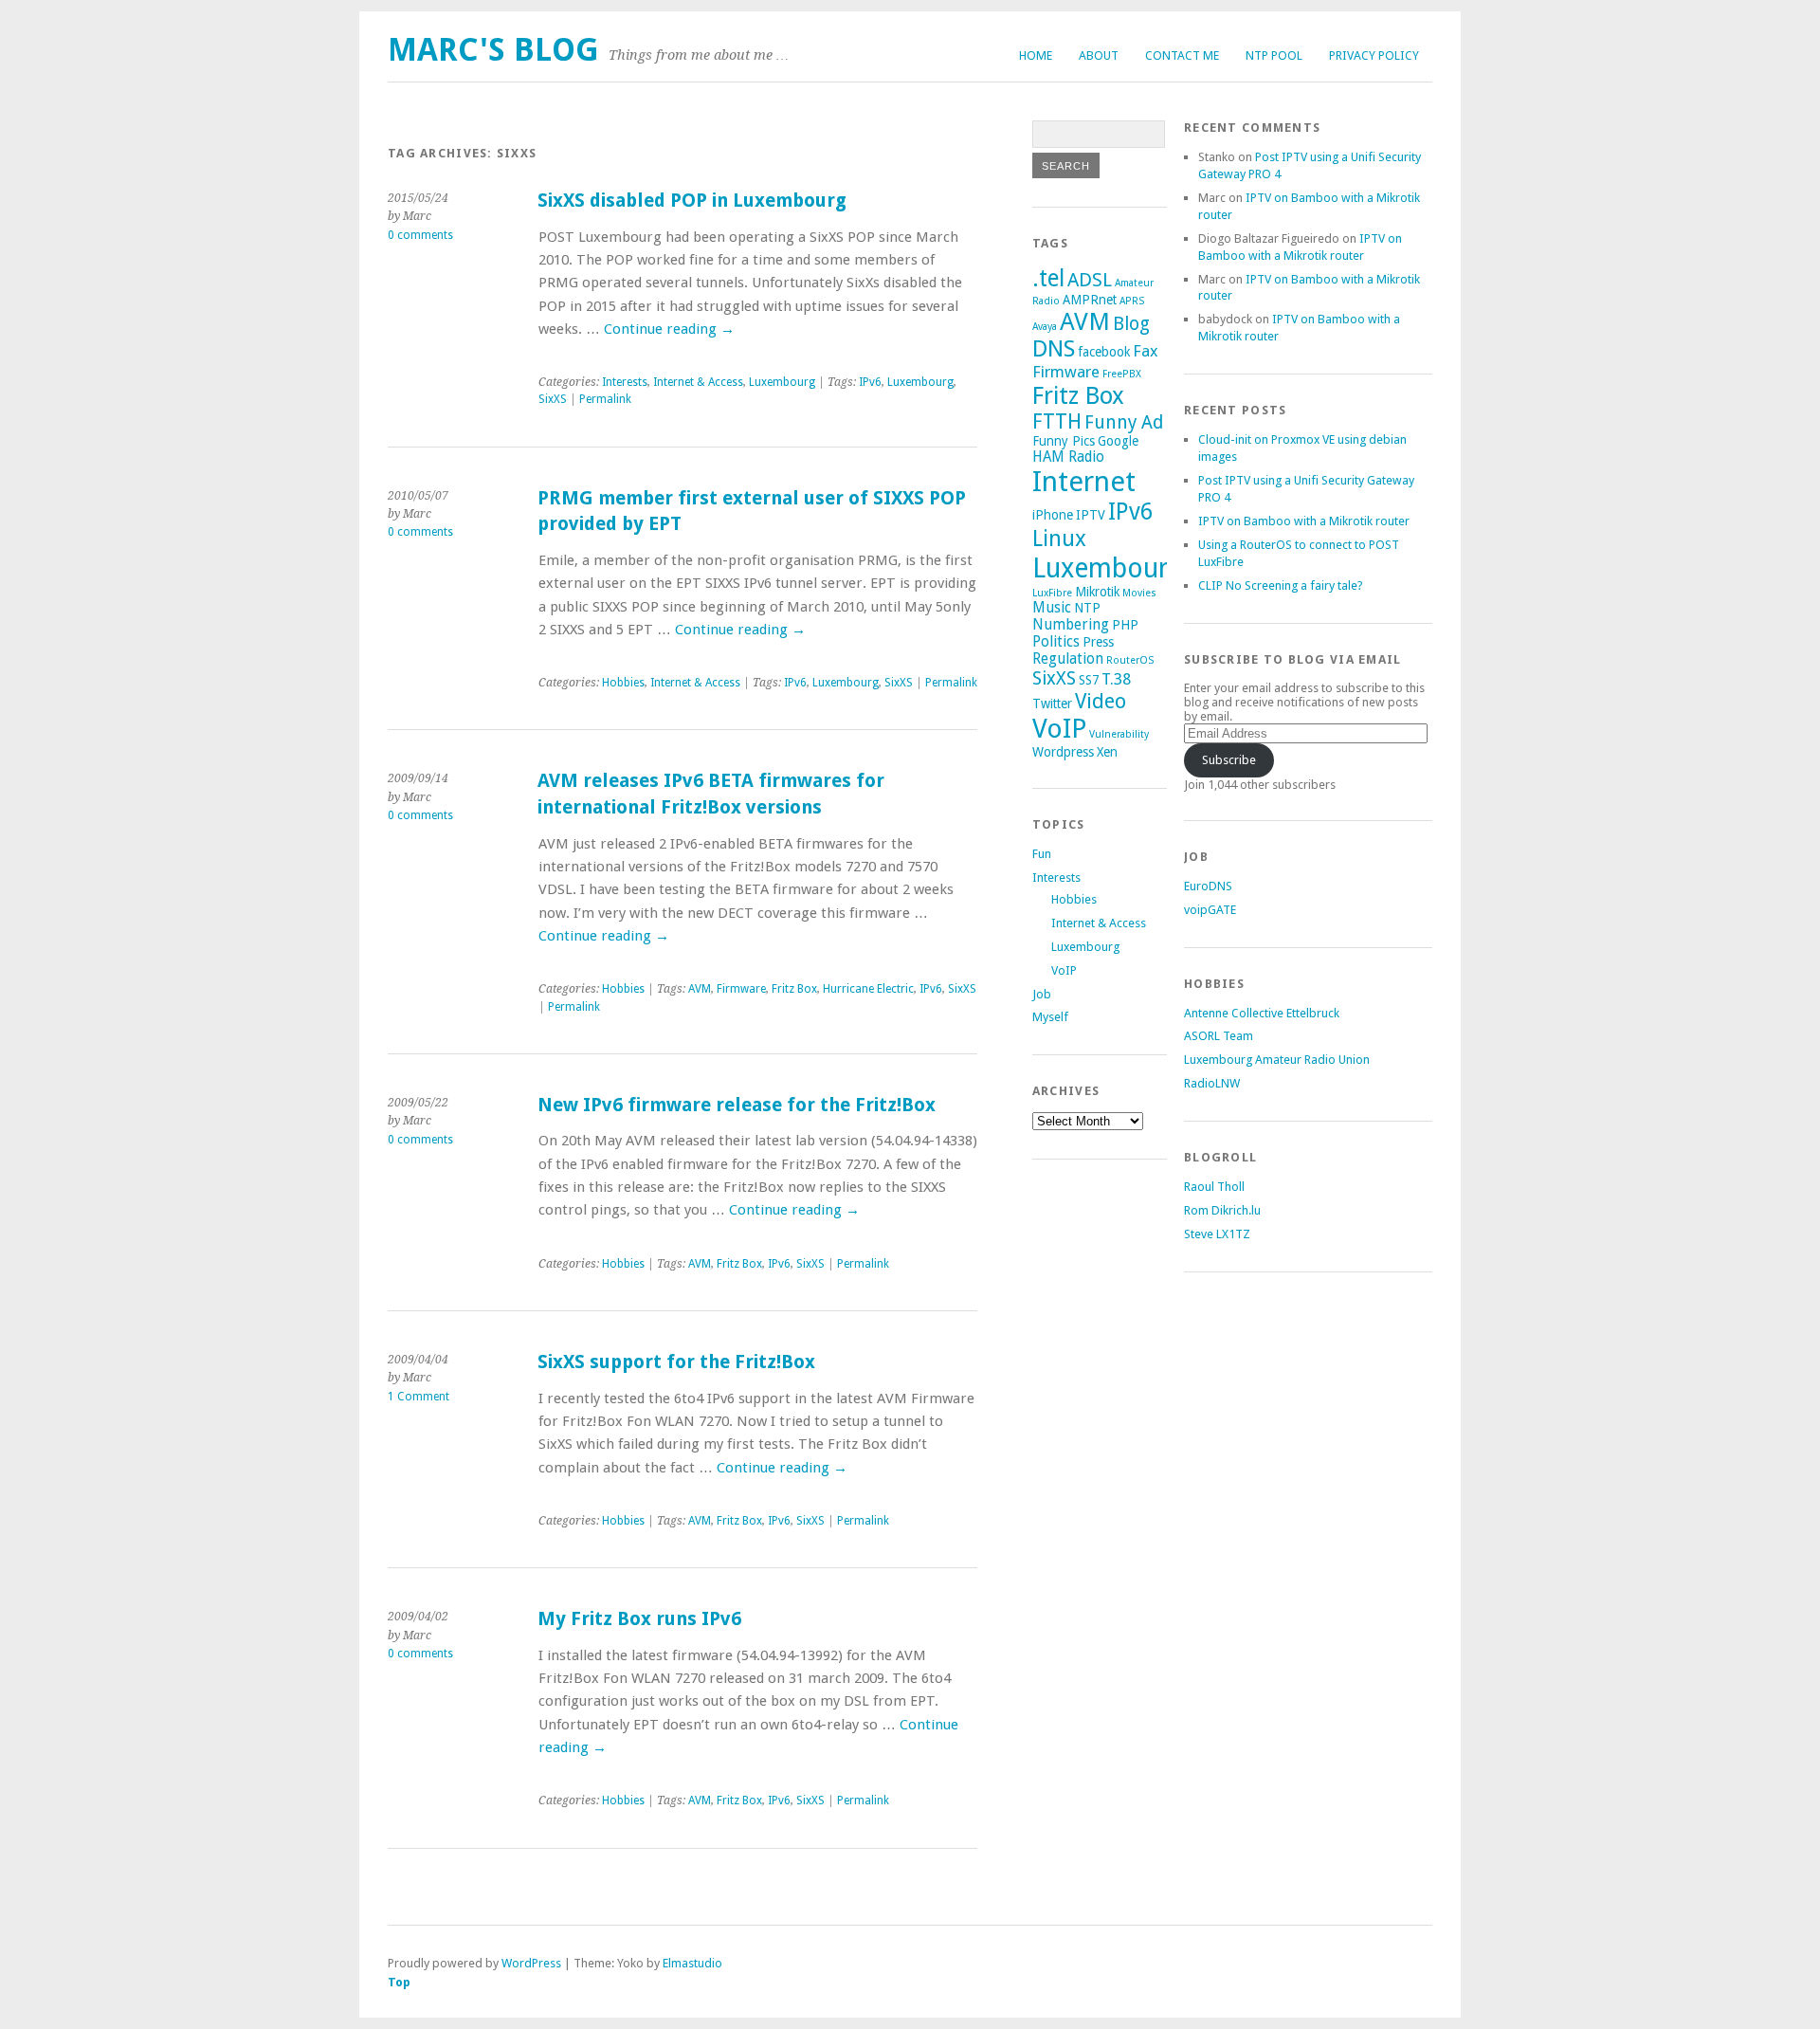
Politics (1056, 642)
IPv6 (870, 382)
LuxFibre (1052, 593)
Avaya (1045, 327)
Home (1036, 55)
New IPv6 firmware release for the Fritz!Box (737, 1105)
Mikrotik (1097, 592)
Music (1052, 608)
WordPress (531, 1963)
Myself (1050, 1017)
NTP (1087, 608)
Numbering (1071, 625)
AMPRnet (1090, 300)
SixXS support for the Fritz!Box (676, 1362)
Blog (1131, 324)
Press (1098, 642)
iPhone (1053, 515)
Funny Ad (1124, 422)
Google (1118, 441)
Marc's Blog (493, 50)
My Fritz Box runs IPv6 (639, 1619)
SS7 (1089, 680)
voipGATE (1210, 910)
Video (1101, 701)
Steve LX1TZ (1217, 1234)
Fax (1146, 351)
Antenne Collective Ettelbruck (1262, 1013)
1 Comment (419, 1397)
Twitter (1052, 704)
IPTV (1091, 515)
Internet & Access (698, 382)
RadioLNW (1212, 1083)
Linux (1059, 539)
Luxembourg (782, 382)
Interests (625, 382)
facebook (1104, 352)
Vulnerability (1119, 734)
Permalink (605, 399)
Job (1042, 994)
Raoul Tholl (1214, 1187)
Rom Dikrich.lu (1222, 1210)
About (1099, 55)
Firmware (741, 989)
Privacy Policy (1374, 55)
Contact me (1182, 55)
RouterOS (1130, 660)
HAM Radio (1068, 457)
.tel (1048, 278)
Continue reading (669, 329)
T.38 (1116, 679)
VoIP (1059, 729)
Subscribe (1229, 760)
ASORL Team (1219, 1036)
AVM (700, 989)
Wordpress (1063, 752)
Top (399, 1982)
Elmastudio (692, 1963)
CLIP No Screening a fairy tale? (1281, 585)
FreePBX (1122, 374)
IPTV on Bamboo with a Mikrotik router (1304, 521)
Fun (1042, 854)
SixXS (553, 399)
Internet (1084, 482)
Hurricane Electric (868, 989)
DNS (1054, 349)
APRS (1132, 301)
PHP (1125, 625)
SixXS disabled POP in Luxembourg (692, 201)
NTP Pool (1274, 55)
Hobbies (623, 683)
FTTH (1057, 421)
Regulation (1068, 659)
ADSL (1090, 280)
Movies (1139, 593)
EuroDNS (1208, 886)
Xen (1107, 752)
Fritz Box (794, 989)
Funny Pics (1064, 441)
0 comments (420, 235)
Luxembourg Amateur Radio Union (1277, 1060)
